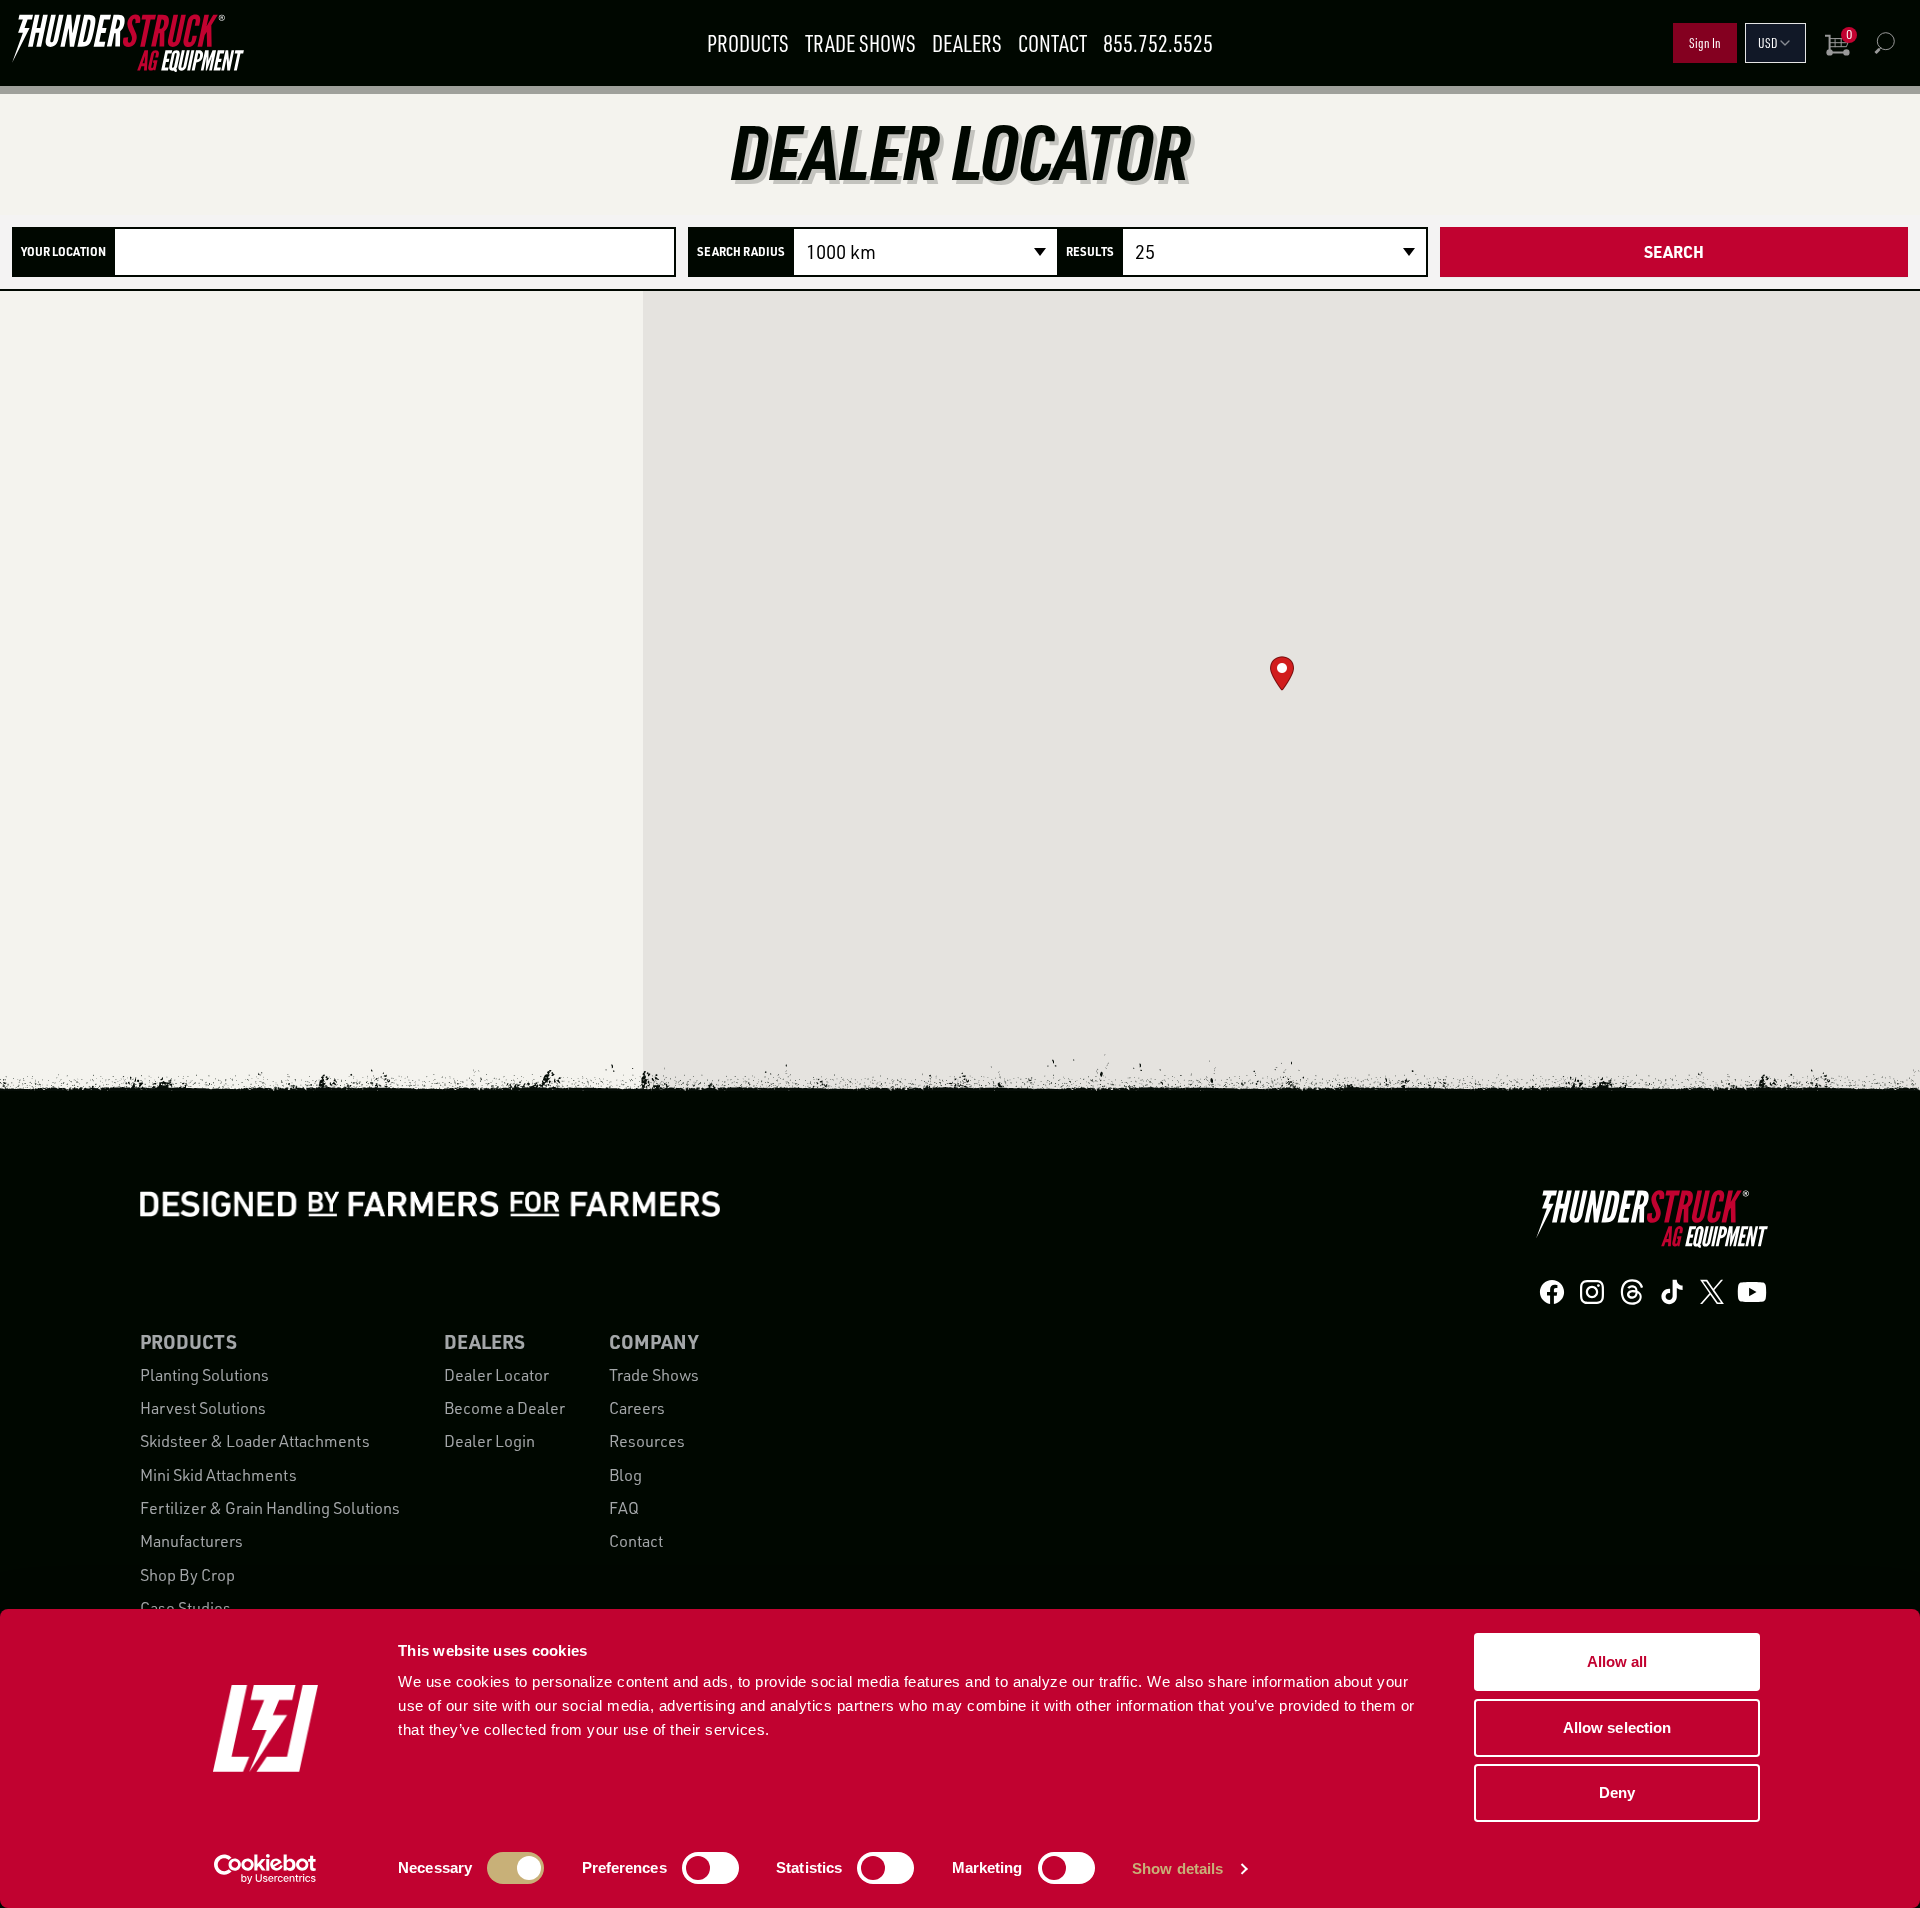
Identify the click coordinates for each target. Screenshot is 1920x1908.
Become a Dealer (504, 1408)
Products (748, 43)
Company (653, 1341)
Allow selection (1617, 1727)
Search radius (741, 251)
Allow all (1617, 1661)
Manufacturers (191, 1541)
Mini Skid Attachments (218, 1475)
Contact (1052, 43)
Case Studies (185, 1608)
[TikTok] (1672, 1292)
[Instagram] (1592, 1292)
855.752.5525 (1158, 43)
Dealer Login (489, 1441)
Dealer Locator (496, 1375)
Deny (1617, 1792)
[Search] (1884, 43)
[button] (1282, 673)
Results (1090, 251)
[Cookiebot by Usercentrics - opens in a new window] (265, 1869)
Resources (647, 1441)
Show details (1177, 1868)
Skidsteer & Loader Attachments (255, 1441)
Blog (625, 1475)
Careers (637, 1408)
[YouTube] (1752, 1292)
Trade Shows (860, 43)
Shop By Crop (187, 1575)
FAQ (624, 1508)
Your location (63, 251)
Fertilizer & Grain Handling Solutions (270, 1508)
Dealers (967, 43)
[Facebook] (1552, 1292)
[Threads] (1632, 1292)
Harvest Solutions (203, 1408)
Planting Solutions (204, 1375)
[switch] (710, 1868)
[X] (1712, 1292)
